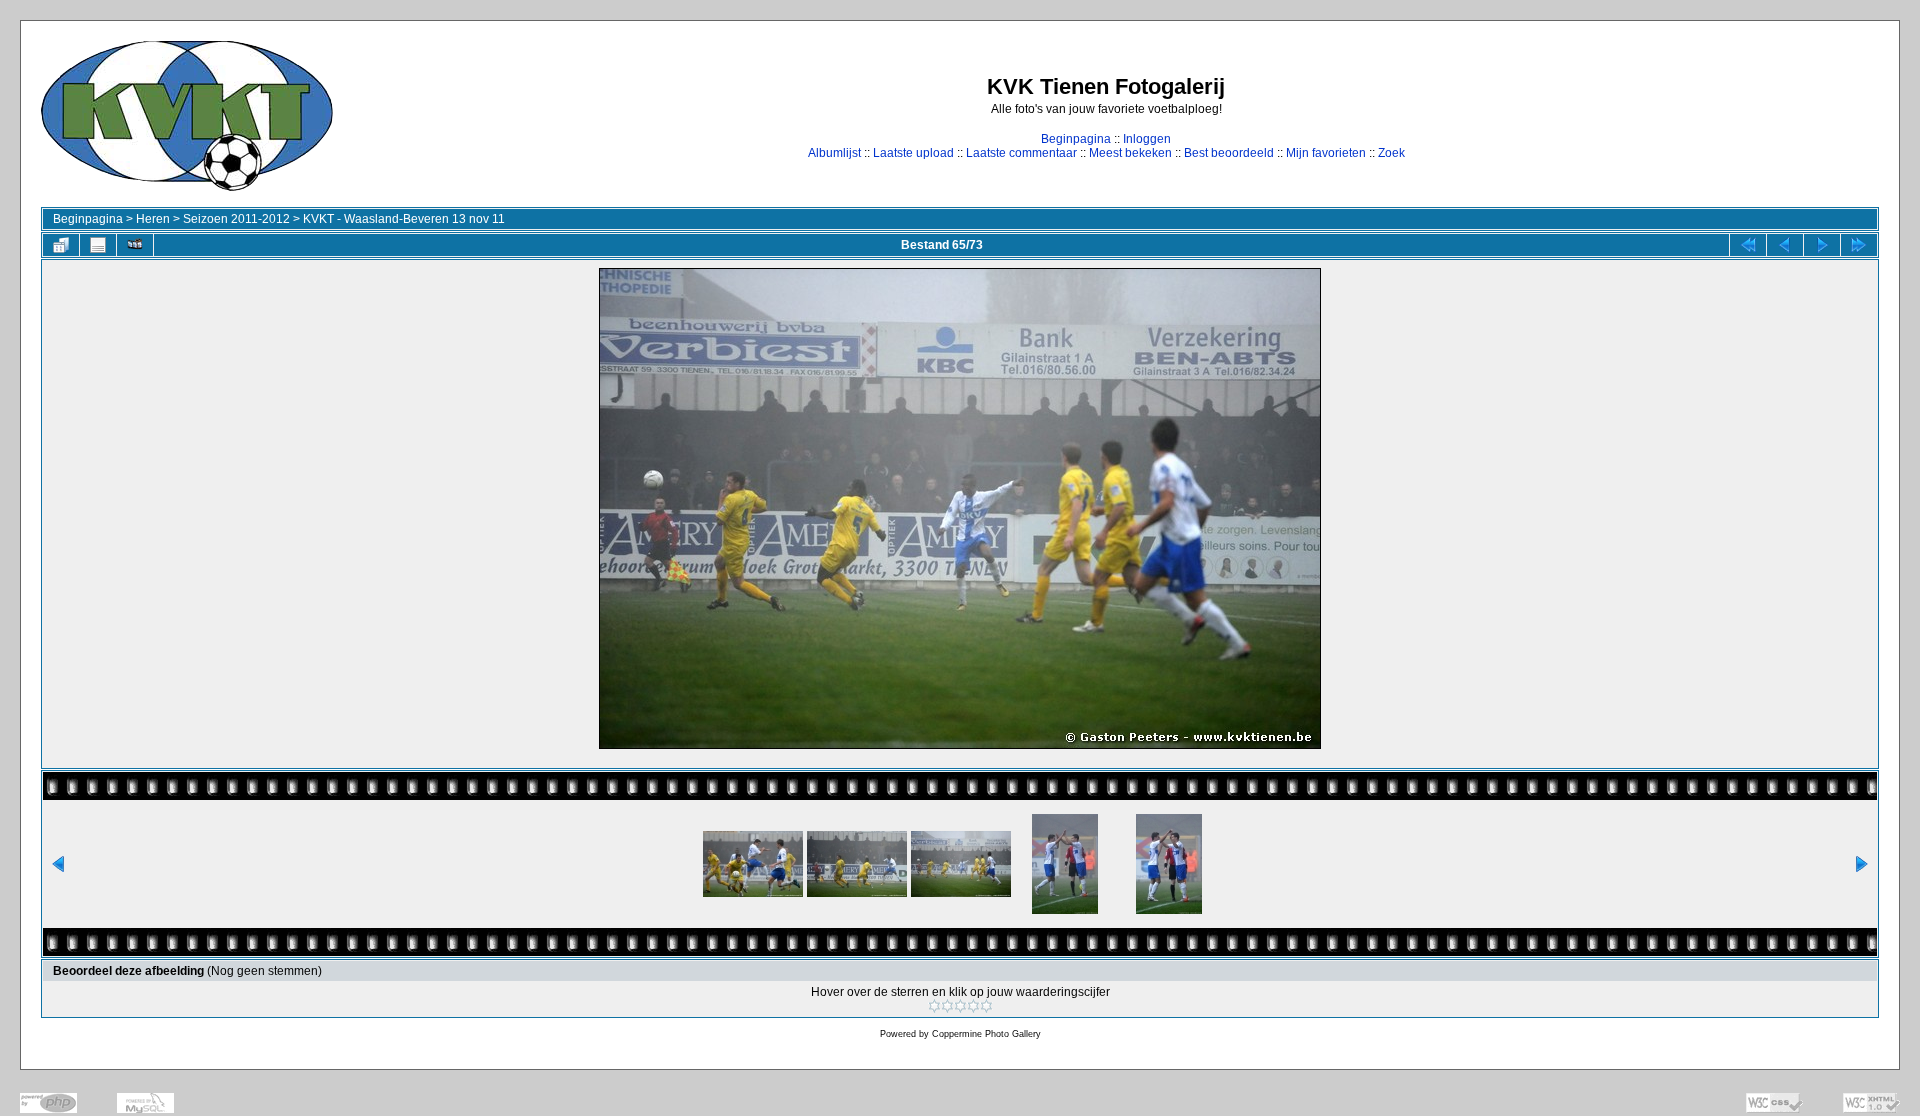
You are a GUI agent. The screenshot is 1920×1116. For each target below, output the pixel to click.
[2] (947, 1006)
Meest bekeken (1130, 153)
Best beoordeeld (1229, 153)
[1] (934, 1006)
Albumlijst (834, 153)
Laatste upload (913, 153)
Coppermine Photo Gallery (986, 1034)
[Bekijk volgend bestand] (1822, 245)
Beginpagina (1076, 139)
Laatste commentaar (1021, 153)
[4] (973, 1006)
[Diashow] (135, 245)
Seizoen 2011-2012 (236, 219)
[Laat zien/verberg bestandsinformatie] (98, 245)
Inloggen (1147, 139)
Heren (153, 219)
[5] (986, 1006)
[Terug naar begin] (1748, 245)
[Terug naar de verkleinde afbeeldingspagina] (61, 245)
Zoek (1391, 153)
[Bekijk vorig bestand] (1785, 245)
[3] (960, 1006)
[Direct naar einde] (1859, 245)
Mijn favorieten (1326, 153)
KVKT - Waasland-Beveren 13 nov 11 (404, 219)
